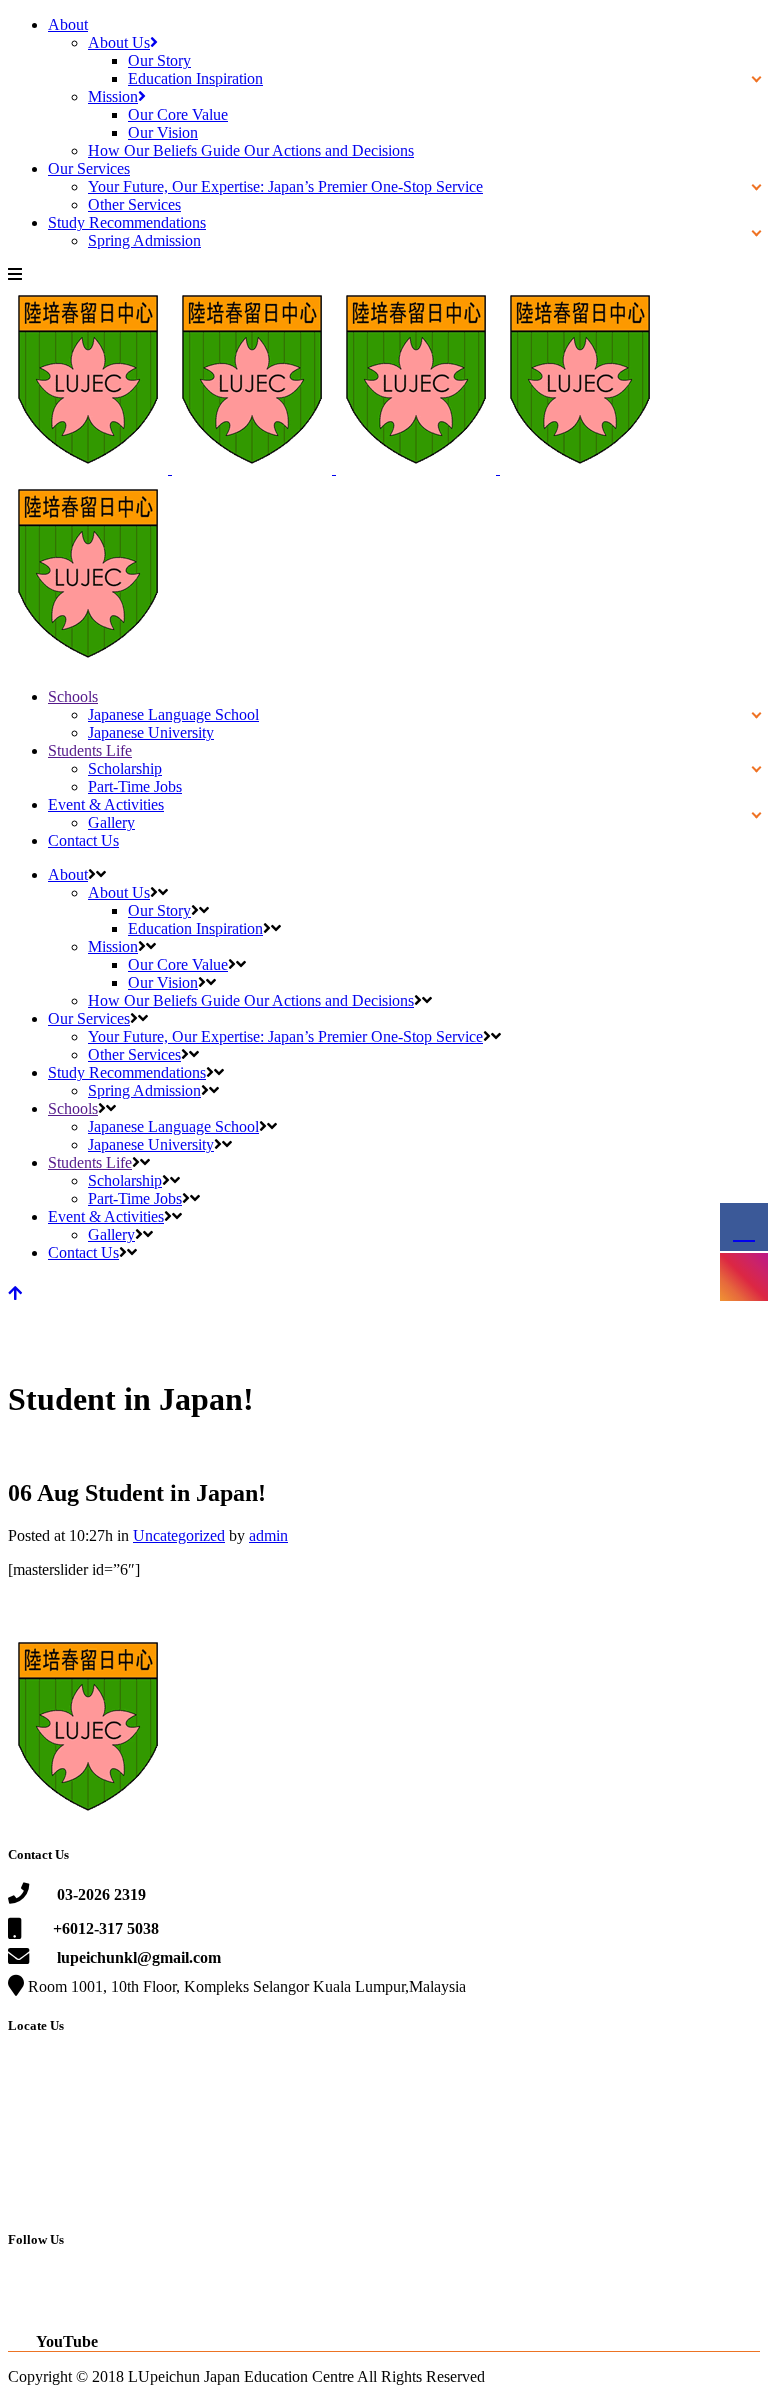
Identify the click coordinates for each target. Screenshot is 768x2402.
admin (268, 1535)
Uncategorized (179, 1535)
